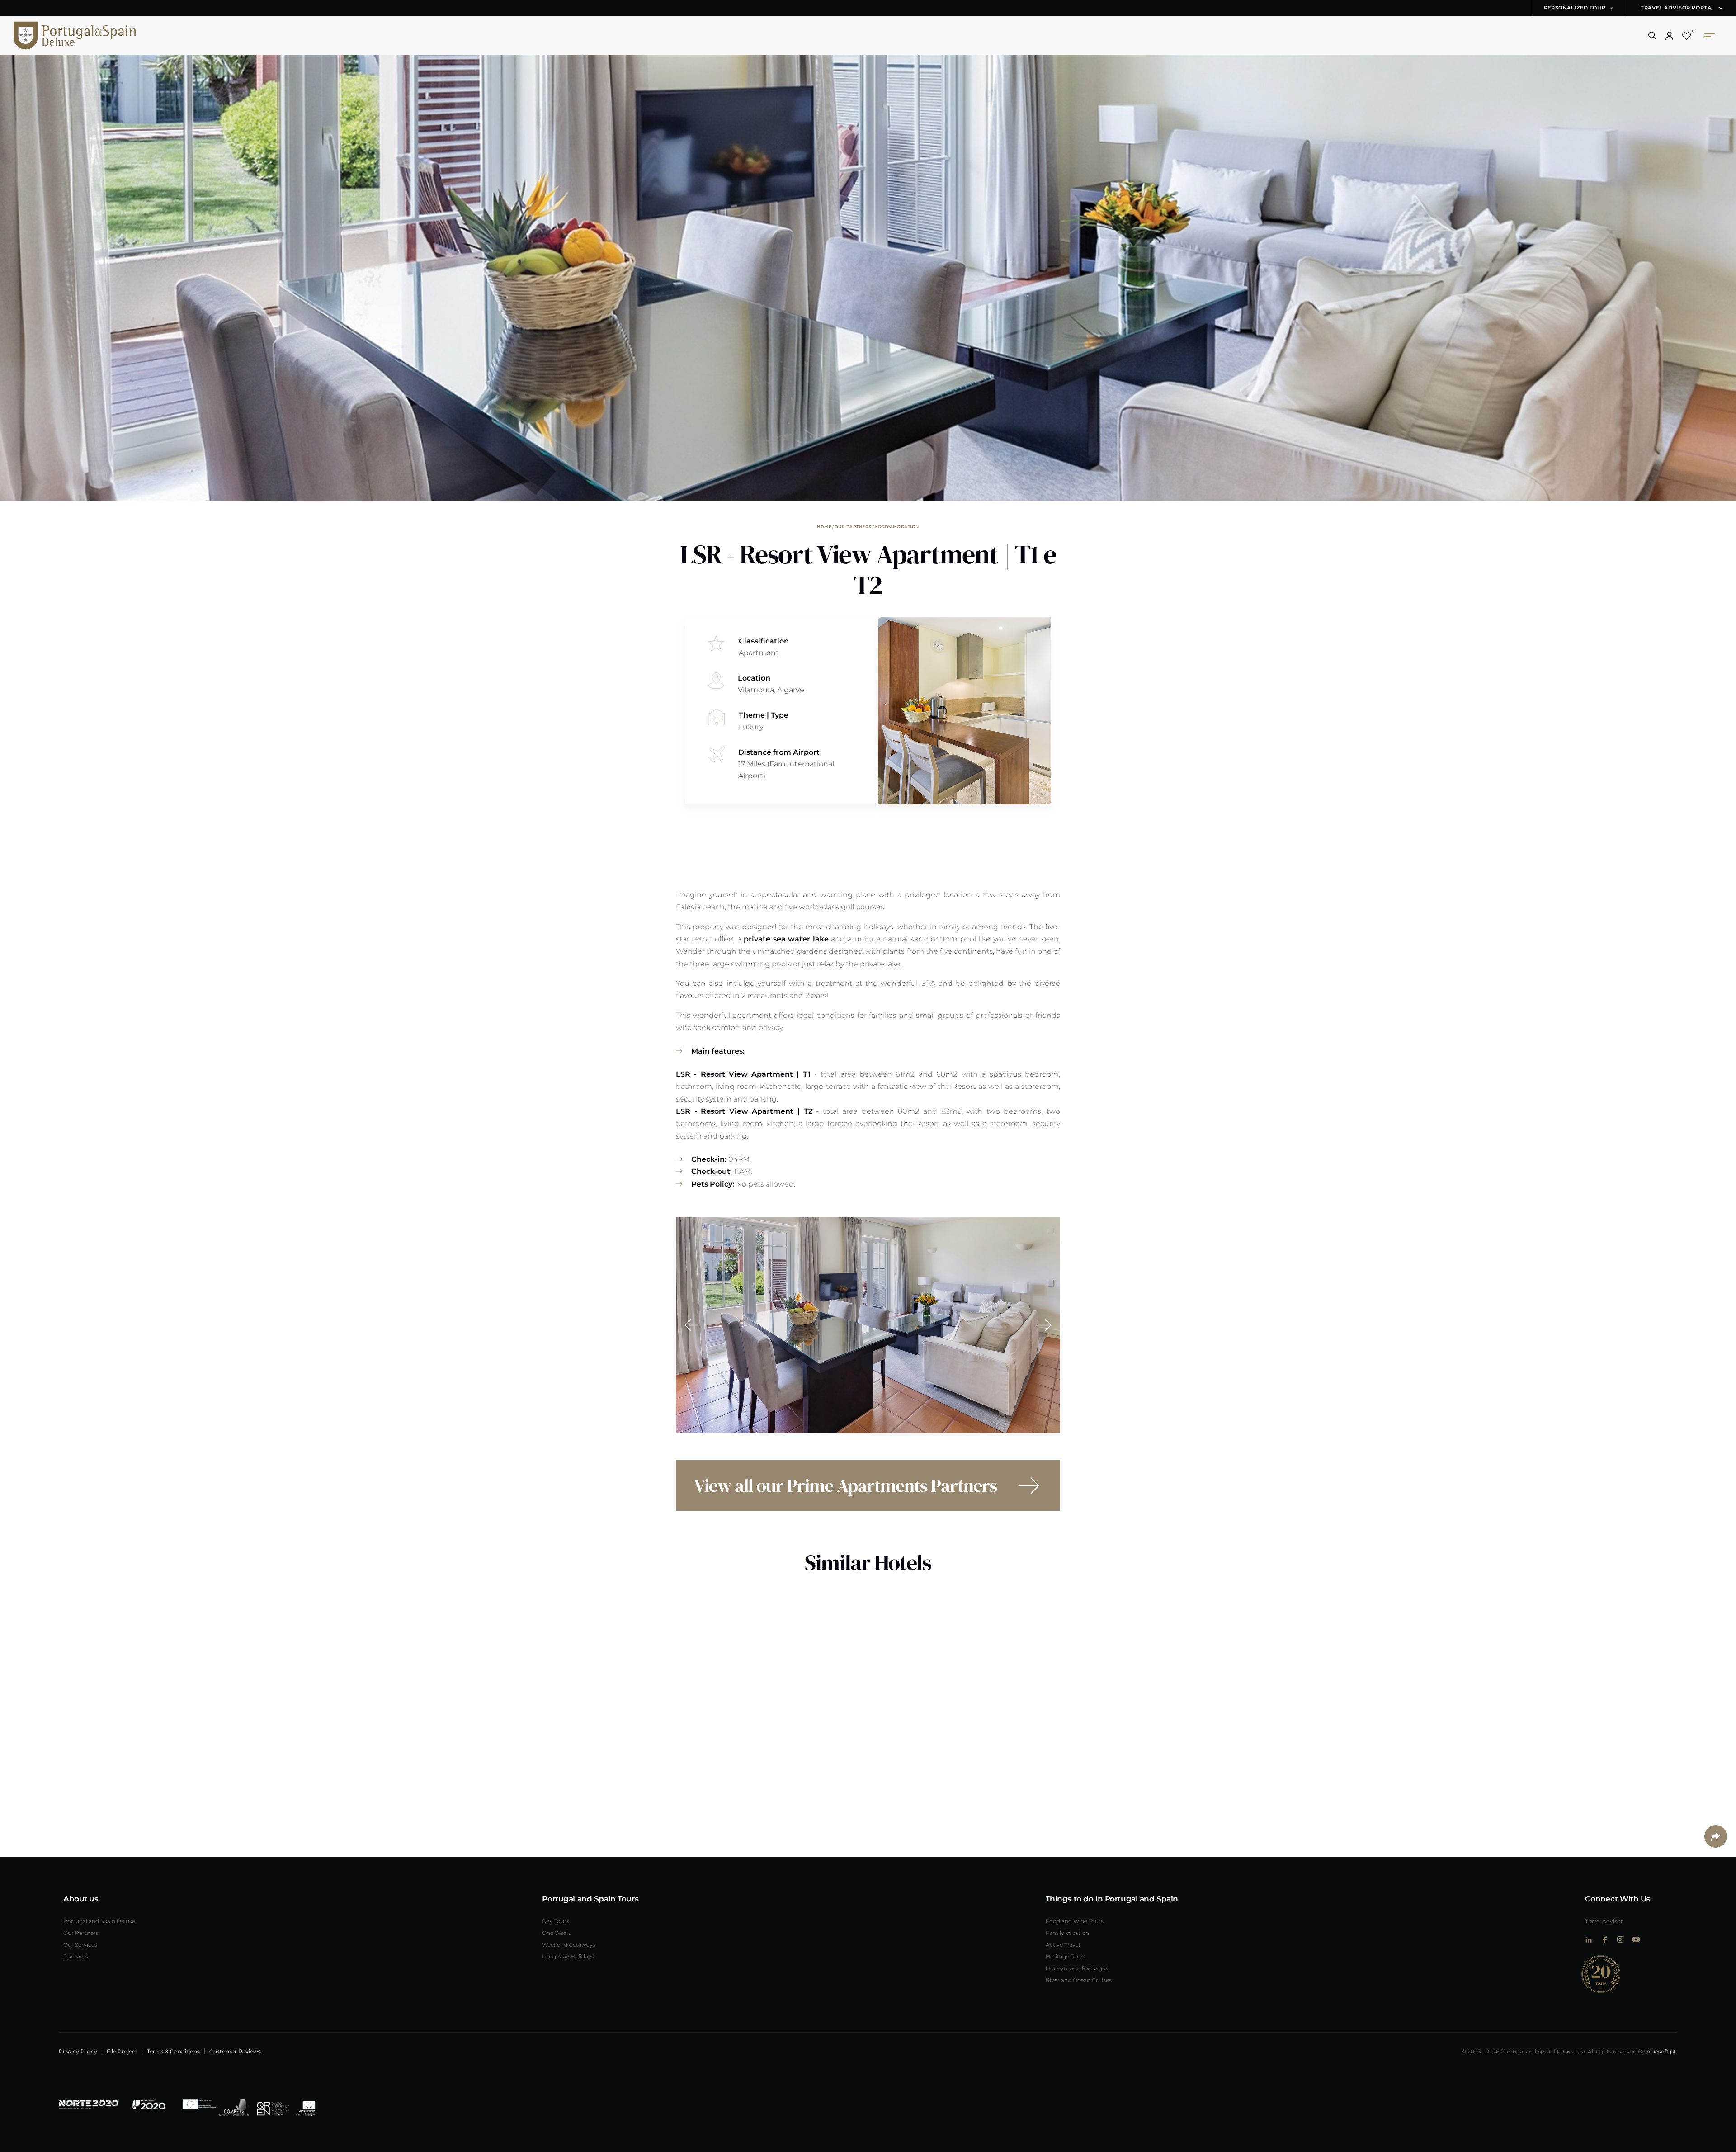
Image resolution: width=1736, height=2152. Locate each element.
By (1657, 2051)
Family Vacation (1067, 1933)
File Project (122, 2051)
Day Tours (556, 1921)
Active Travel (1063, 1944)
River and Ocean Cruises (1079, 1980)
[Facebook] (1604, 1940)
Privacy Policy (78, 2051)
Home (824, 526)
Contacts (76, 1956)
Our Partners (853, 526)
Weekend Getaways (569, 1944)
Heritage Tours (1066, 1956)
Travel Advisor (1604, 1921)
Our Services (80, 1944)
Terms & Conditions (173, 2051)
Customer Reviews (235, 2051)
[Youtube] (1636, 1939)
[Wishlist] (1686, 36)
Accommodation (897, 526)
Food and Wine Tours (1075, 1921)
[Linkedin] (1588, 1940)
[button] (1652, 36)
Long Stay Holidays (568, 1956)
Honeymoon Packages (1077, 1968)
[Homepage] (61, 35)
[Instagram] (1620, 1939)
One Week (556, 1933)
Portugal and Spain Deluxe (99, 1921)
